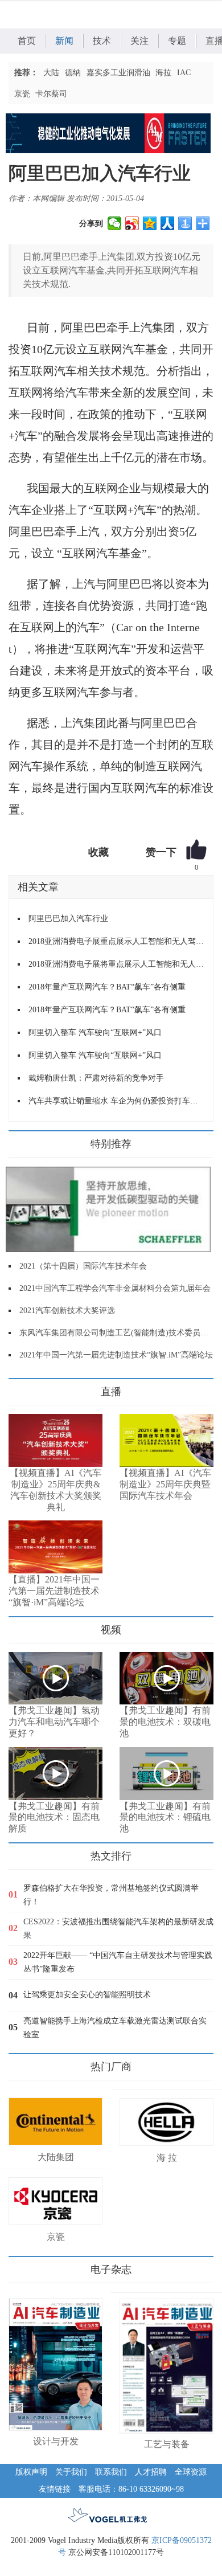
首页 (27, 41)
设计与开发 (56, 2441)
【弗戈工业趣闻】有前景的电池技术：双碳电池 (165, 1722)
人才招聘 (151, 2472)
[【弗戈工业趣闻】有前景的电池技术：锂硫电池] (166, 1774)
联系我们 (111, 2472)
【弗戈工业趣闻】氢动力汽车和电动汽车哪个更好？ (54, 1722)
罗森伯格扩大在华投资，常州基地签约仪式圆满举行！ (111, 1895)
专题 (177, 41)
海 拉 (167, 2158)
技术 (102, 41)
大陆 (51, 73)
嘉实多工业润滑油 (118, 73)
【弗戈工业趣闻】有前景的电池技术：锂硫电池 (165, 1817)
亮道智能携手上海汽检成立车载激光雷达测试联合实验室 (115, 2028)
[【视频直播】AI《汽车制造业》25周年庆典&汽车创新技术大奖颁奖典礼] (55, 1440)
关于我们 (71, 2472)
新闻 (64, 41)
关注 (139, 41)
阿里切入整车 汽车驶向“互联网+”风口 (95, 1033)
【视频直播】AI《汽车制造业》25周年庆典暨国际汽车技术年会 (165, 1484)
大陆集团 (56, 2157)
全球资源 (191, 2472)
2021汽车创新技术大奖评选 (67, 1311)
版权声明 (31, 2472)
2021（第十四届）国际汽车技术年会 (83, 1266)
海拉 (163, 73)
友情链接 (55, 2489)
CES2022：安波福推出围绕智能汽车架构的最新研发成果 (118, 1929)
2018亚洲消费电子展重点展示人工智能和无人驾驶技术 (116, 941)
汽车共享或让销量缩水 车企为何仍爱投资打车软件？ (116, 1101)
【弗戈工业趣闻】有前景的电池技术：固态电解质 (54, 1817)
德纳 (73, 73)
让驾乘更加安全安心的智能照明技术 (87, 1995)
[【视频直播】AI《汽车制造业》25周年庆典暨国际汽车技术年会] (166, 1440)
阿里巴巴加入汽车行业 (68, 919)
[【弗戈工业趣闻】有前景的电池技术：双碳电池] (166, 1679)
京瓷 (22, 94)
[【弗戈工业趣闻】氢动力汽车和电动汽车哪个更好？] (55, 1679)
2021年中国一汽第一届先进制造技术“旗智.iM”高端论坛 (116, 1355)
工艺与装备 (167, 2444)
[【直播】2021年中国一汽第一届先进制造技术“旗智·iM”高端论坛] (55, 1547)
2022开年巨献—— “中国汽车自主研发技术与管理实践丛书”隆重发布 (118, 1962)
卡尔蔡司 (51, 94)
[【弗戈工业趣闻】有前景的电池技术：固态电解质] (55, 1774)
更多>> (20, 1387)
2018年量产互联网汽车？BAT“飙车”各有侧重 (107, 987)
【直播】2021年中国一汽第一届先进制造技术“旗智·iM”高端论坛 (54, 1591)
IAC (184, 73)
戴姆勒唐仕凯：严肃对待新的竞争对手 (96, 1078)
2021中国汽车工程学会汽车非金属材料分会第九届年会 (115, 1288)
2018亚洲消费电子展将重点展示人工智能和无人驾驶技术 (116, 964)
